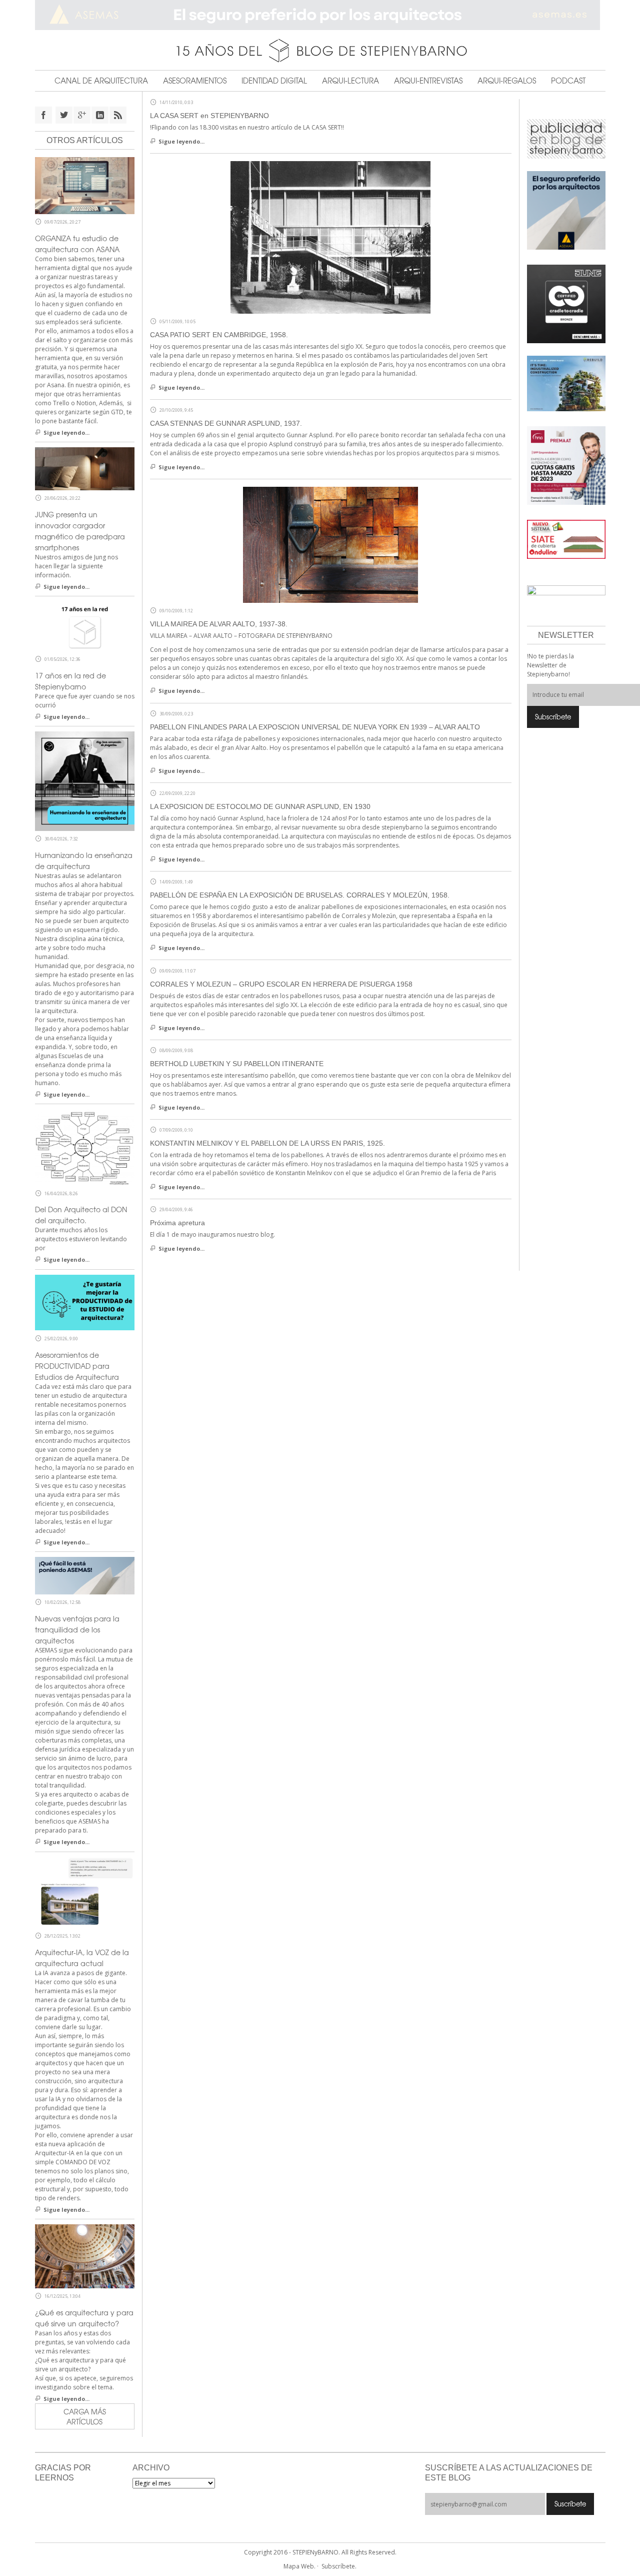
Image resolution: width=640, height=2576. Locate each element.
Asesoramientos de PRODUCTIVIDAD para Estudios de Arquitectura (77, 1366)
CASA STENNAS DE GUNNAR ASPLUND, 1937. (226, 423)
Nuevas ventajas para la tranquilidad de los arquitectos (77, 1629)
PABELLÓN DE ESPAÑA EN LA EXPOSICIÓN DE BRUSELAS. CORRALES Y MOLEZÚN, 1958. (300, 895)
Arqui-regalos (507, 81)
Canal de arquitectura (101, 81)
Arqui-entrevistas (428, 81)
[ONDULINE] (566, 539)
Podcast (568, 81)
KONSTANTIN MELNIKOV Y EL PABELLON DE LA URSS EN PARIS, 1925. (267, 1143)
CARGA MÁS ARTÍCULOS (85, 2416)
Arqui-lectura (350, 81)
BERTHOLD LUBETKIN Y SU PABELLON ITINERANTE (237, 1064)
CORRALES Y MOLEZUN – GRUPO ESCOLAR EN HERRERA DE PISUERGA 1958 (281, 984)
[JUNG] (566, 303)
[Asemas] (320, 15)
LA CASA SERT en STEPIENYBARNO (209, 116)
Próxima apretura (177, 1223)
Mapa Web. (299, 2566)
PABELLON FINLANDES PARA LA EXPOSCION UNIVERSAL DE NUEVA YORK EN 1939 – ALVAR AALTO (315, 727)
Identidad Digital (274, 81)
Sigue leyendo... (181, 141)
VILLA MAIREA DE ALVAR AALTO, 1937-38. (219, 624)
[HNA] (566, 465)
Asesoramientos (195, 81)
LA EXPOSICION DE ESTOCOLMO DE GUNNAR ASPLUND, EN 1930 (260, 806)
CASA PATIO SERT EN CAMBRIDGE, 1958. (219, 335)
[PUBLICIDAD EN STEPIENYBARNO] (566, 138)
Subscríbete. (339, 2566)
